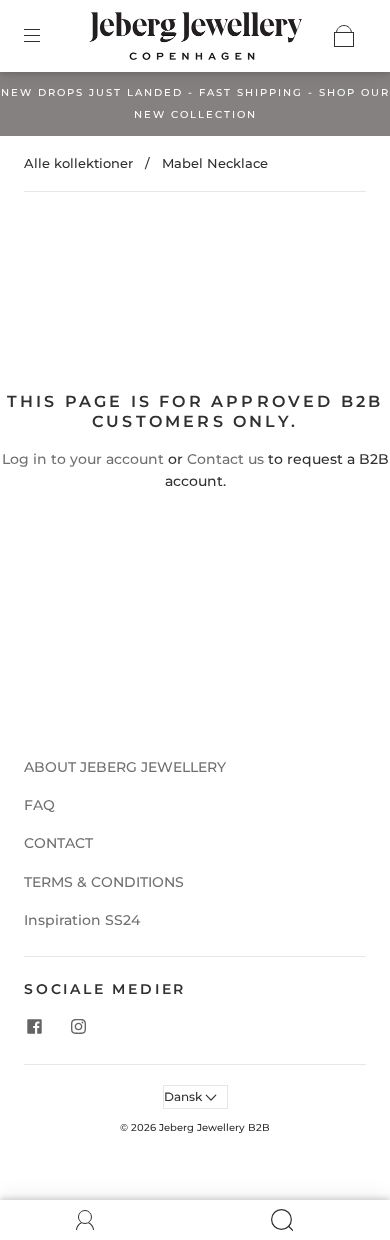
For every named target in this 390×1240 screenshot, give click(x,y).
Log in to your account (83, 459)
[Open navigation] (46, 36)
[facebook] (34, 1026)
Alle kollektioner (78, 163)
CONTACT (58, 843)
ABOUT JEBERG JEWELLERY (125, 767)
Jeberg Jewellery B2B (214, 1127)
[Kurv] (344, 36)
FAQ (39, 805)
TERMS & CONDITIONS (104, 882)
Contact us (225, 459)
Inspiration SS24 (82, 920)
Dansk (184, 1096)
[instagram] (78, 1026)
